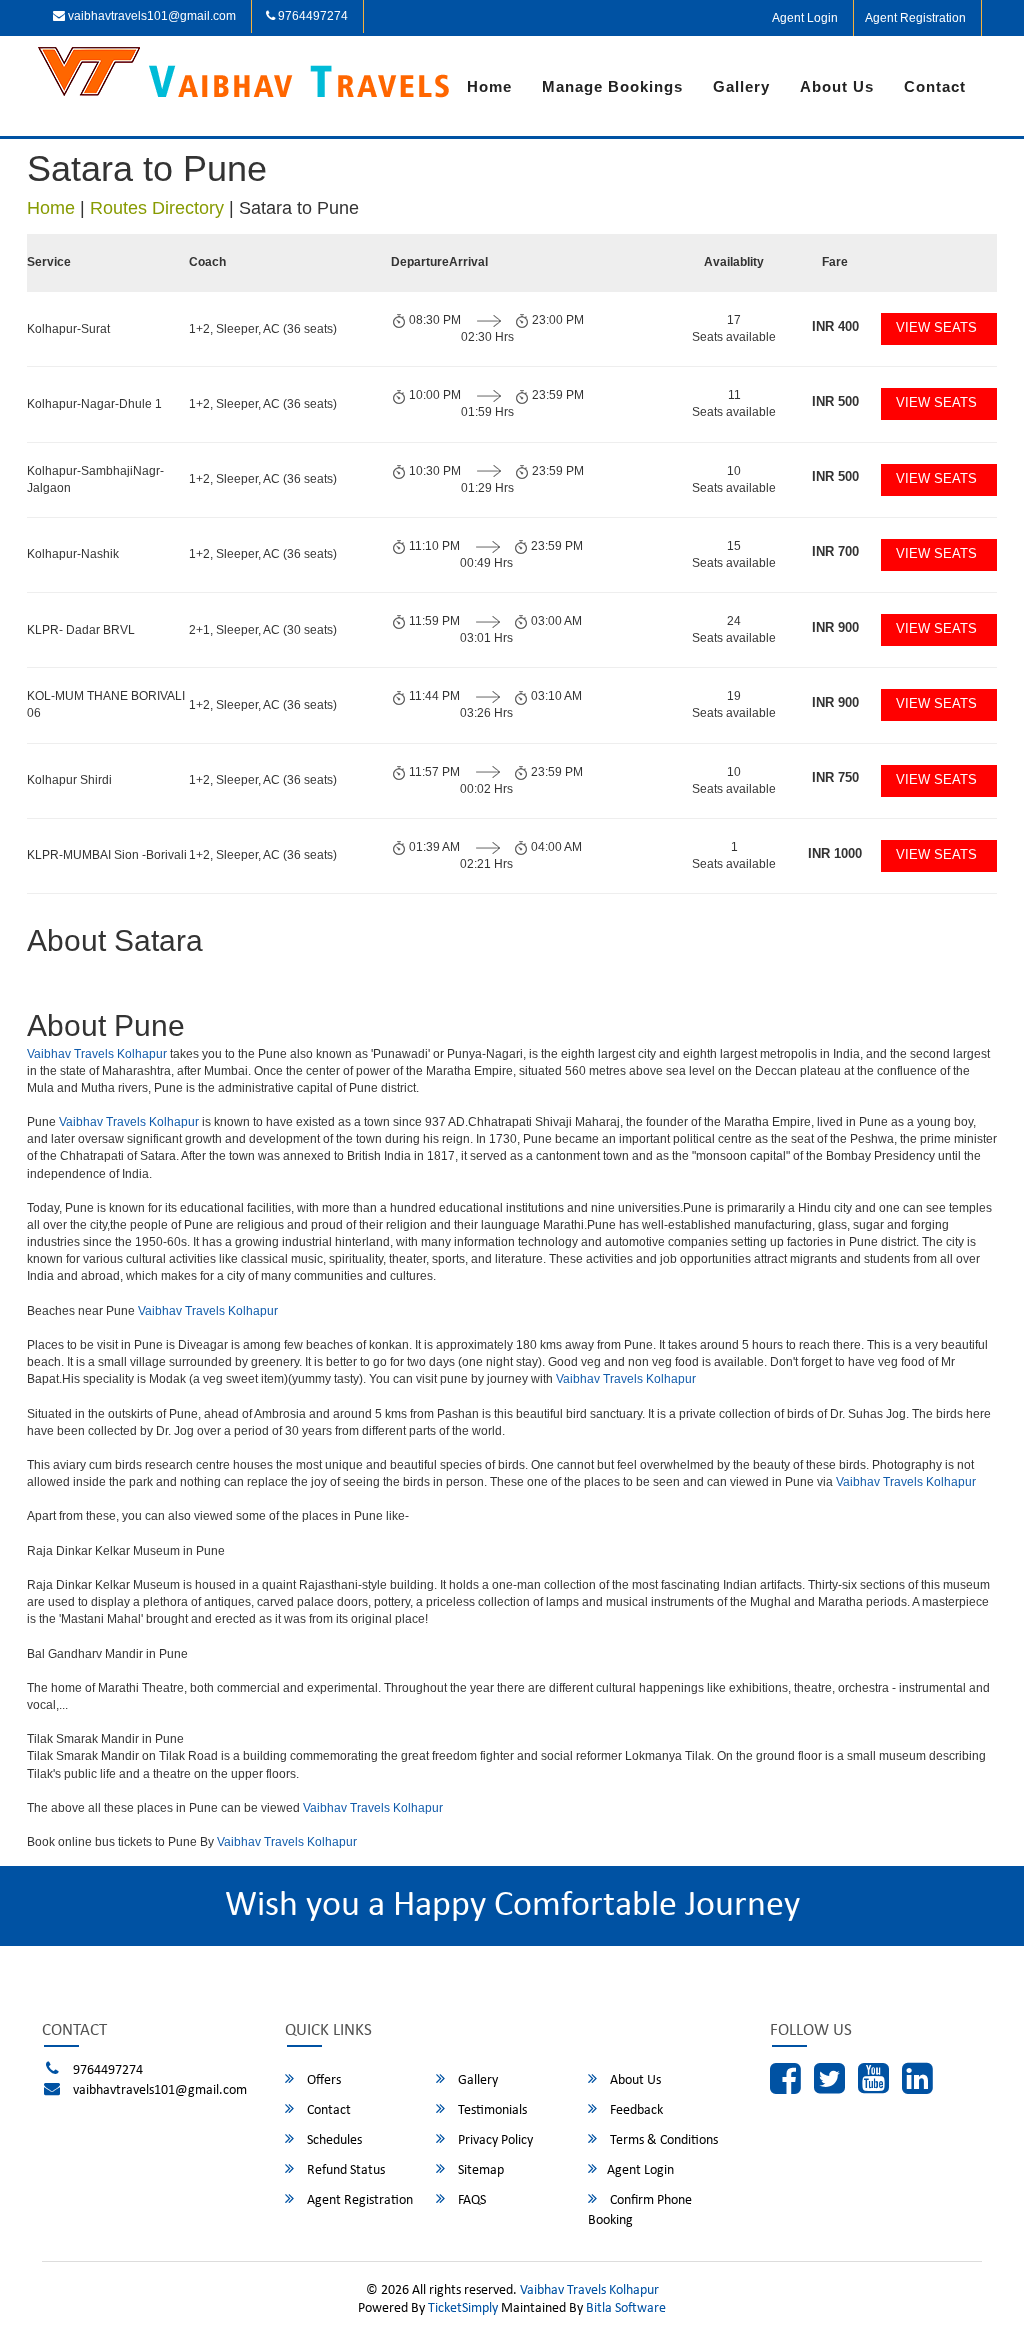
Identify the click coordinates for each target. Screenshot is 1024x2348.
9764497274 (311, 16)
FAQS (470, 2200)
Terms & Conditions (662, 2140)
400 (835, 326)
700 (835, 551)
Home (489, 86)
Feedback (635, 2110)
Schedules (333, 2140)
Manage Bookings (612, 86)
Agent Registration (915, 18)
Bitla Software (626, 2308)
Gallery (741, 86)
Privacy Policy (494, 2140)
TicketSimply (463, 2308)
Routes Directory (157, 208)
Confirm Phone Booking (640, 2210)
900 (835, 627)
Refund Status (344, 2170)
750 (835, 777)
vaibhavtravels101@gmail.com (150, 16)
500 (835, 401)
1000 (835, 853)
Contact (935, 86)
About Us (837, 86)
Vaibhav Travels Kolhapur (98, 1054)
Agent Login (805, 18)
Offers (322, 2080)
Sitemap (479, 2170)
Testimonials (491, 2110)
